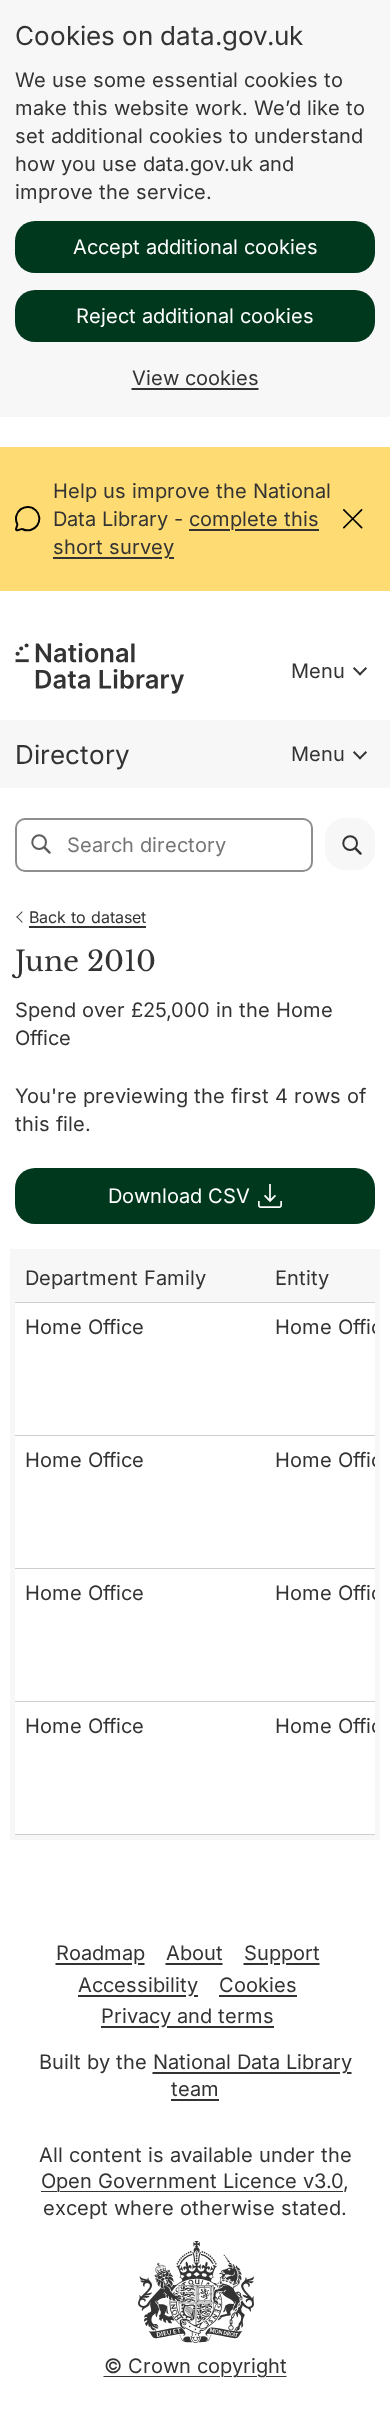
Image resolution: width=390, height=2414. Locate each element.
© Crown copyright (195, 2366)
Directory (72, 754)
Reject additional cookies (195, 316)
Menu (318, 671)
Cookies (258, 1985)
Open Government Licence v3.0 (192, 2181)
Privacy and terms (187, 2016)
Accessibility (138, 1985)
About (194, 1953)
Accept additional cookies (195, 247)
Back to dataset (87, 917)
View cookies (195, 378)
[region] (195, 1544)
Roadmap (100, 1953)
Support (282, 1953)
